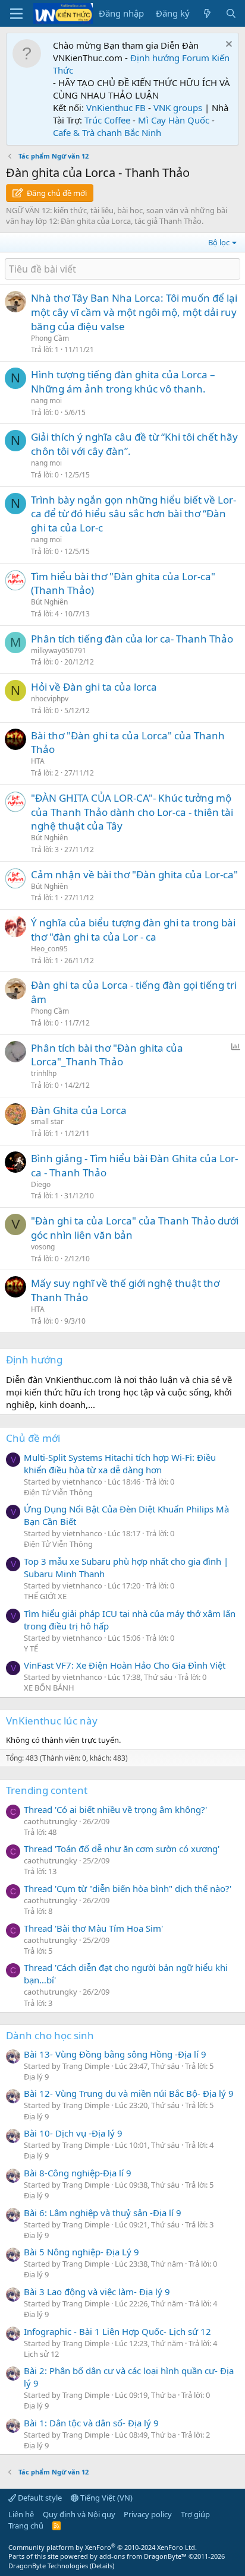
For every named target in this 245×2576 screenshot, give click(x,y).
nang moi (46, 401)
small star (47, 1121)
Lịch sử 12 (41, 2354)
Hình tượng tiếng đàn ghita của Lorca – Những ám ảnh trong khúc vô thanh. (123, 382)
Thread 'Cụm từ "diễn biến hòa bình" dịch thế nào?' (128, 1888)
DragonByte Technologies (48, 2566)
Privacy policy (148, 2514)
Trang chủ (26, 2526)
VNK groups (178, 107)
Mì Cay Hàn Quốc (174, 120)
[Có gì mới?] (207, 13)
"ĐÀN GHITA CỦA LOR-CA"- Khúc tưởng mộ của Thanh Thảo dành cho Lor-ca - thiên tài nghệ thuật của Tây (132, 812)
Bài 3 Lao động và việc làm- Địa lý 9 (97, 2292)
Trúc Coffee (107, 120)
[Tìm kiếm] (231, 13)
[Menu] (16, 14)
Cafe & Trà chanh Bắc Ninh (107, 132)
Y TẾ (31, 1648)
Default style (39, 2498)
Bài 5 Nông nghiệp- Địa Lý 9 (81, 2252)
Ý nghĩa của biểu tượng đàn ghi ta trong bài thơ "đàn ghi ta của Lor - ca (133, 930)
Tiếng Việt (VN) (106, 2498)
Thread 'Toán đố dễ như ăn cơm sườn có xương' (122, 1849)
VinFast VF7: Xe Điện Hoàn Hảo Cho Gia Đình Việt (125, 1665)
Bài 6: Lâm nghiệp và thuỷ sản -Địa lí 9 (103, 2213)
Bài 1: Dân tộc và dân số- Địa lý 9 (91, 2423)
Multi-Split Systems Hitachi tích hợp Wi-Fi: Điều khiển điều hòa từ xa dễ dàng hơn (120, 1463)
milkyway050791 (59, 651)
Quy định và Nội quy (79, 2514)
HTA (38, 761)
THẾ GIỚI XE (45, 1596)
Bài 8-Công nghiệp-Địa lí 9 (78, 2173)
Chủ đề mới (33, 1438)
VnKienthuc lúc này (52, 1721)
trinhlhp (44, 1073)
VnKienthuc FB (116, 107)
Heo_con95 (49, 949)
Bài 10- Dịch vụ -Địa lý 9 (73, 2133)
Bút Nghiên (49, 602)
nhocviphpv (50, 699)
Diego (41, 1184)
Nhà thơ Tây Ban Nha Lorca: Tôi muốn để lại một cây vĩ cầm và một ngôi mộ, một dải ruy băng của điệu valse (134, 312)
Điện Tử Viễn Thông (58, 1492)
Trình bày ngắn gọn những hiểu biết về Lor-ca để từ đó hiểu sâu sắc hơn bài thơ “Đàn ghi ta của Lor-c (134, 514)
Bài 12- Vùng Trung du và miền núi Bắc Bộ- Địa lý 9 (129, 2093)
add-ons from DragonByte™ (143, 2556)
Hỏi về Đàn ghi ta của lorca (94, 687)
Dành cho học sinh (50, 2035)
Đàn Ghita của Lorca (79, 1110)
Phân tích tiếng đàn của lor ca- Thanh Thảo (132, 639)
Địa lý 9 (36, 2077)
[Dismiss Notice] (227, 45)
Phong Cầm (50, 338)
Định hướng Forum (170, 58)
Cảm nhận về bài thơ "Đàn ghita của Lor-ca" (134, 874)
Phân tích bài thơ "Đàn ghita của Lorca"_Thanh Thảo (107, 1055)
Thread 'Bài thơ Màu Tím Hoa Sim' (93, 1928)
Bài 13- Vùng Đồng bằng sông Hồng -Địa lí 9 (115, 2054)
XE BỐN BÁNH (49, 1688)
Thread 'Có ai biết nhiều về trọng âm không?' (115, 1809)
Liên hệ (21, 2514)
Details (102, 2566)
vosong (43, 1247)
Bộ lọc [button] (219, 242)
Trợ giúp (195, 2514)
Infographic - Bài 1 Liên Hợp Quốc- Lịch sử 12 (117, 2331)
